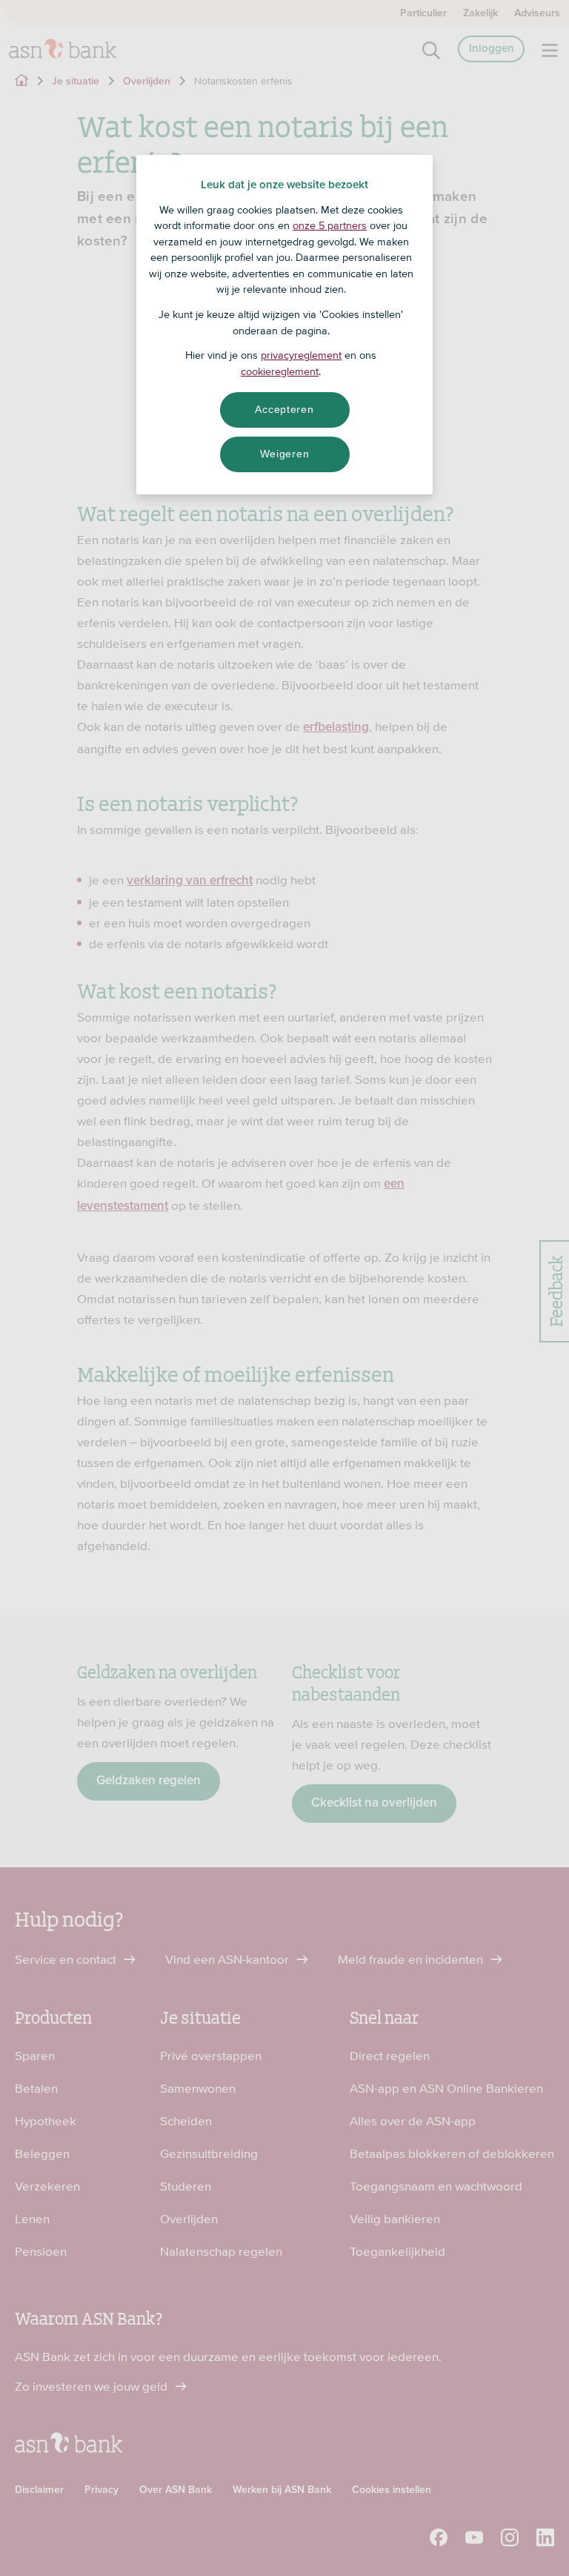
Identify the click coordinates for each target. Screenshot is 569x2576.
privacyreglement (301, 355)
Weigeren (285, 454)
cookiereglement (280, 371)
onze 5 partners (330, 225)
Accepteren (284, 409)
